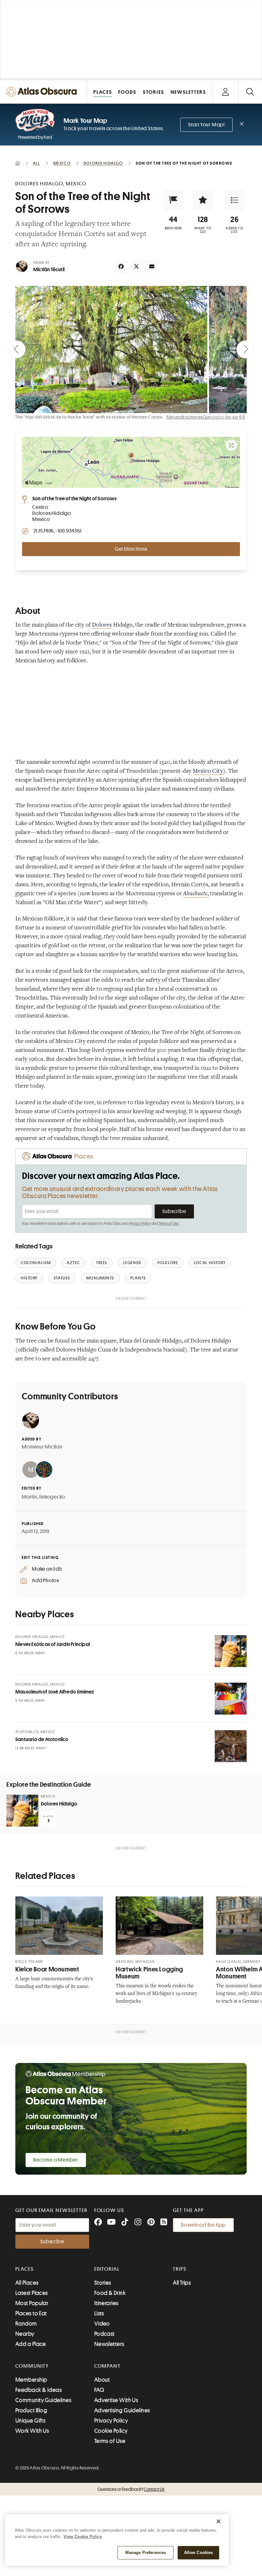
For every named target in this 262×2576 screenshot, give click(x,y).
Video (102, 2324)
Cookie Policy (111, 2431)
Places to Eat (31, 2313)
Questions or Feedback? (131, 2489)
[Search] (250, 92)
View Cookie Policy (83, 2537)
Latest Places (32, 2293)
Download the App (203, 2225)
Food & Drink (110, 2293)
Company (108, 2366)
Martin (30, 1497)
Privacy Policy (140, 1224)
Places (25, 2269)
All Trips (182, 2283)
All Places (27, 2283)
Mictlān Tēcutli (49, 270)
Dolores (102, 625)
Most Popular (32, 2303)
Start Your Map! (206, 125)
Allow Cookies (199, 2553)
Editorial (107, 2269)
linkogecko (52, 1497)
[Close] (219, 2521)
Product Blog (31, 2410)
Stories (103, 2283)
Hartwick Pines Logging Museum (149, 1973)
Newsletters (109, 2344)
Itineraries (106, 2303)
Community (32, 2366)
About (102, 2380)
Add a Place (31, 2344)
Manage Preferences (146, 2553)
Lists (99, 2313)
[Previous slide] (17, 349)
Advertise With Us (116, 2400)
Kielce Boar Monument (47, 1969)
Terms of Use (169, 1224)
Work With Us (32, 2431)
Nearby (25, 2334)
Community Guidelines (43, 2400)
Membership (31, 2380)
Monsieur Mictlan (42, 1447)
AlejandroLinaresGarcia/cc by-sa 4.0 (206, 417)
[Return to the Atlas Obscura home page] (43, 92)
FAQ (99, 2390)
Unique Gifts (30, 2421)
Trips (180, 2269)
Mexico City (208, 771)
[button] (173, 200)
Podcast (104, 2334)
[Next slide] (245, 349)
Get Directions (131, 549)
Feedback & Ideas (39, 2390)
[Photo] (231, 1651)
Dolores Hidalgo (59, 1804)
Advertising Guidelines (122, 2410)
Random (26, 2324)
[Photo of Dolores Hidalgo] (22, 1811)
